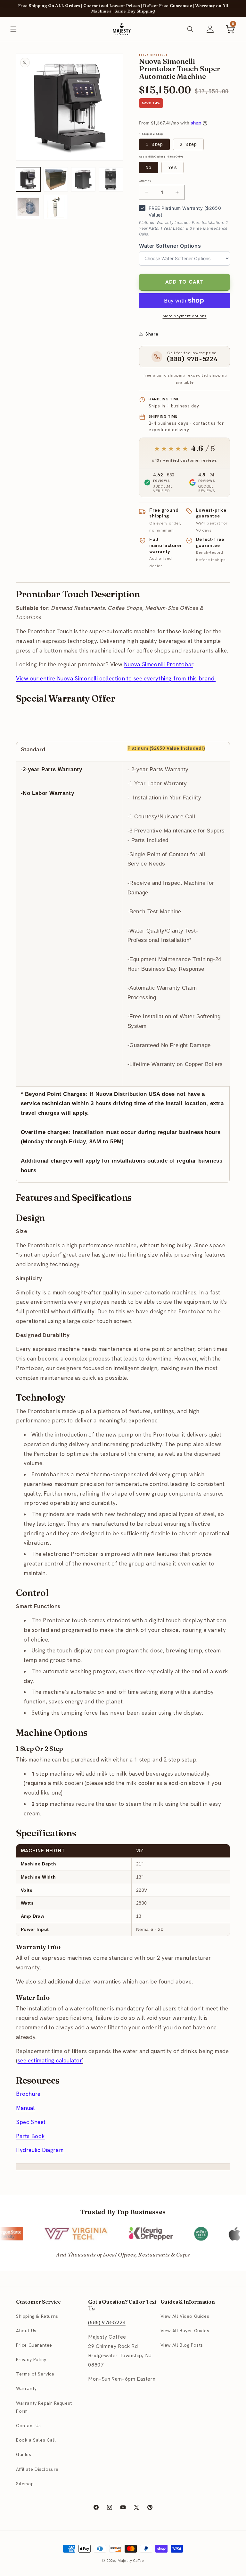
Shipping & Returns (37, 2316)
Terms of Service (35, 2374)
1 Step (154, 144)
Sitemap (25, 2484)
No (149, 167)
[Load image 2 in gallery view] (56, 179)
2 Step (188, 144)
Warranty (26, 2388)
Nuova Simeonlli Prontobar (159, 664)
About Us (26, 2331)
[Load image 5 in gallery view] (28, 207)
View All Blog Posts (182, 2345)
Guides (24, 2454)
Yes (172, 167)
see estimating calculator (50, 2060)
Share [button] (152, 334)
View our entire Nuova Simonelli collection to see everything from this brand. (116, 678)
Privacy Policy (31, 2359)
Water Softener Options (170, 246)
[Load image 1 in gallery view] (28, 179)
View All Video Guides (185, 2316)
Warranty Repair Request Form (44, 2407)
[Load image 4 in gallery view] (111, 179)
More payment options (185, 316)
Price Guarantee (34, 2345)
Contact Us (29, 2426)
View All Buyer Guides (185, 2331)
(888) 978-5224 (107, 2322)
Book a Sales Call (36, 2440)
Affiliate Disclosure (37, 2469)
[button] (13, 29)
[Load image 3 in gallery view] (83, 179)
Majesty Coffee (131, 2561)
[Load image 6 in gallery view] (56, 207)
